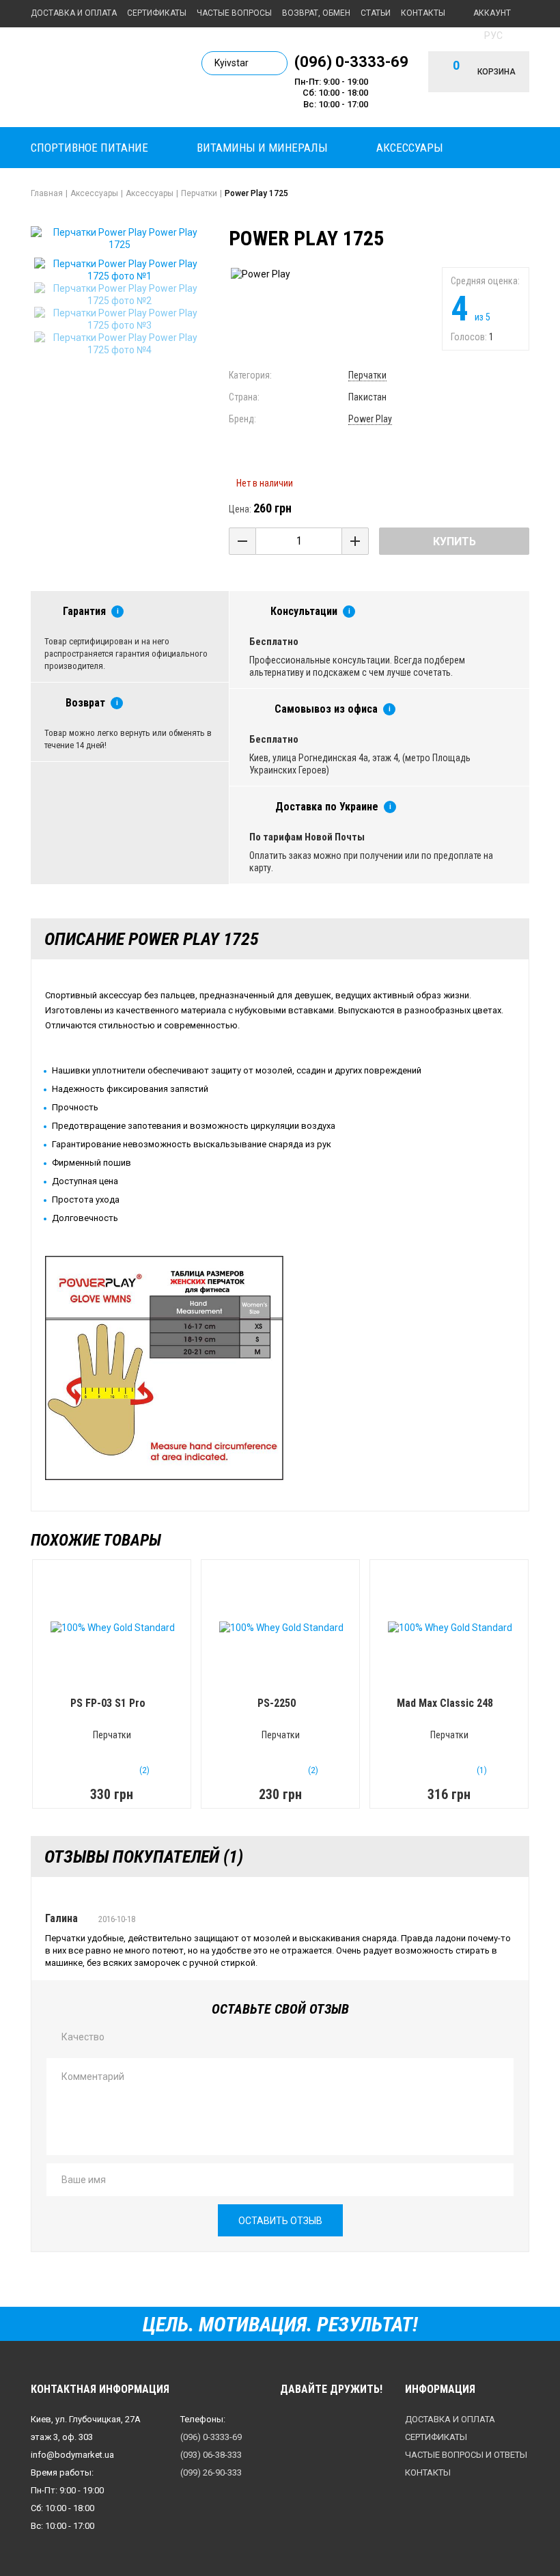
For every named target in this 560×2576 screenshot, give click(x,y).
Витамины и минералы (262, 148)
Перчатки (367, 375)
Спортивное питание (89, 148)
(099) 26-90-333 (211, 2472)
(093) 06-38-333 (211, 2455)
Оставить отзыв (280, 2221)
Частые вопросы (234, 13)
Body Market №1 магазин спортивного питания (106, 76)
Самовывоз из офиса (326, 709)
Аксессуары (410, 148)
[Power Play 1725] (120, 270)
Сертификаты (157, 13)
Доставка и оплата (74, 13)
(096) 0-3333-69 (351, 61)
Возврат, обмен (316, 13)
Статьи (376, 13)
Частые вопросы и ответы (466, 2455)
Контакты (423, 13)
